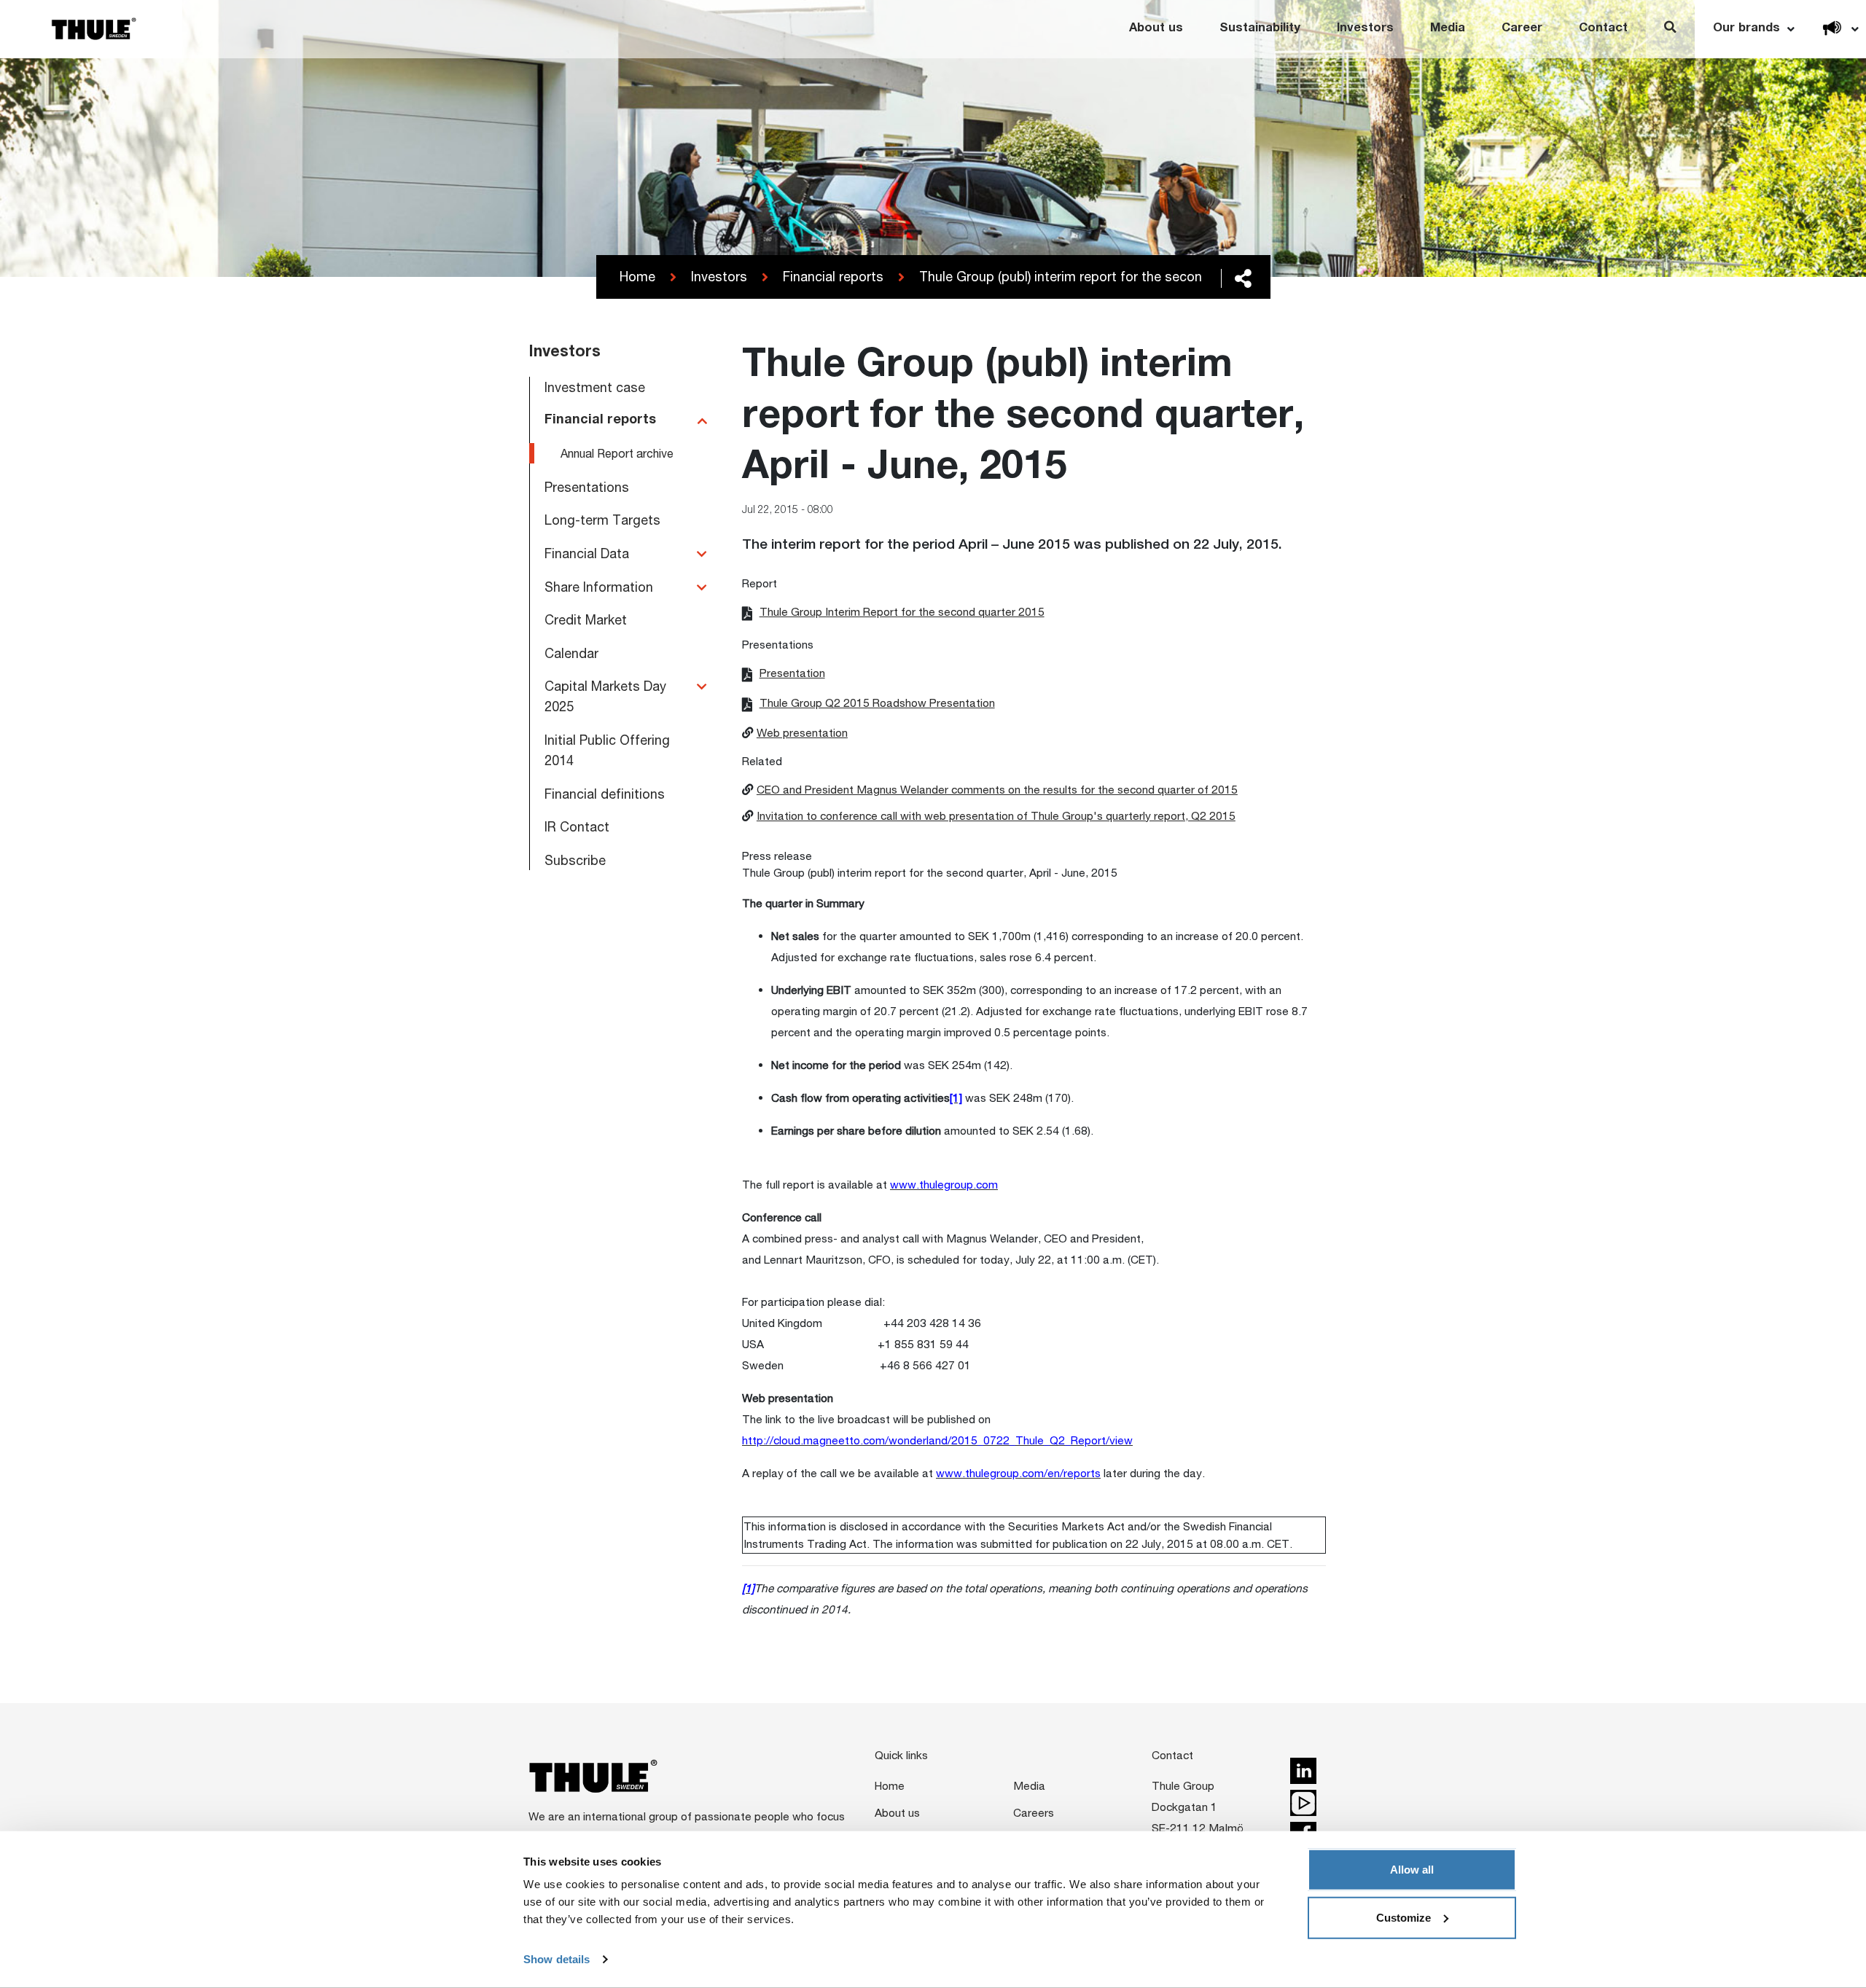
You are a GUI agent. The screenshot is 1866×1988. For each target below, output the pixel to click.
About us (1156, 29)
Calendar (571, 653)
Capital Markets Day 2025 (605, 696)
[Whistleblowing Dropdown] (1832, 29)
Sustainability (1260, 29)
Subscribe (575, 860)
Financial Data (587, 553)
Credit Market (586, 619)
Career (1522, 29)
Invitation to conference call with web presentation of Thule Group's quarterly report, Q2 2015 (996, 815)
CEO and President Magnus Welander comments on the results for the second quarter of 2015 (997, 789)
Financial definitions (605, 794)
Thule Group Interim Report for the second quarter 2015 (902, 611)
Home (637, 276)
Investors (1365, 29)
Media (1448, 29)
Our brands (1746, 29)
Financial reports (833, 276)
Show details (557, 1959)
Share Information (599, 587)
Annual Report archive (617, 453)
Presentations (587, 487)
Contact (1603, 29)
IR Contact (577, 826)
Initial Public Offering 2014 (607, 750)
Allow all (1412, 1870)
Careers (1034, 1812)
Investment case (595, 387)
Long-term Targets (602, 520)
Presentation (792, 673)
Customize (1404, 1917)
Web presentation (802, 732)
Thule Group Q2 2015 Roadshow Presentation (877, 703)
